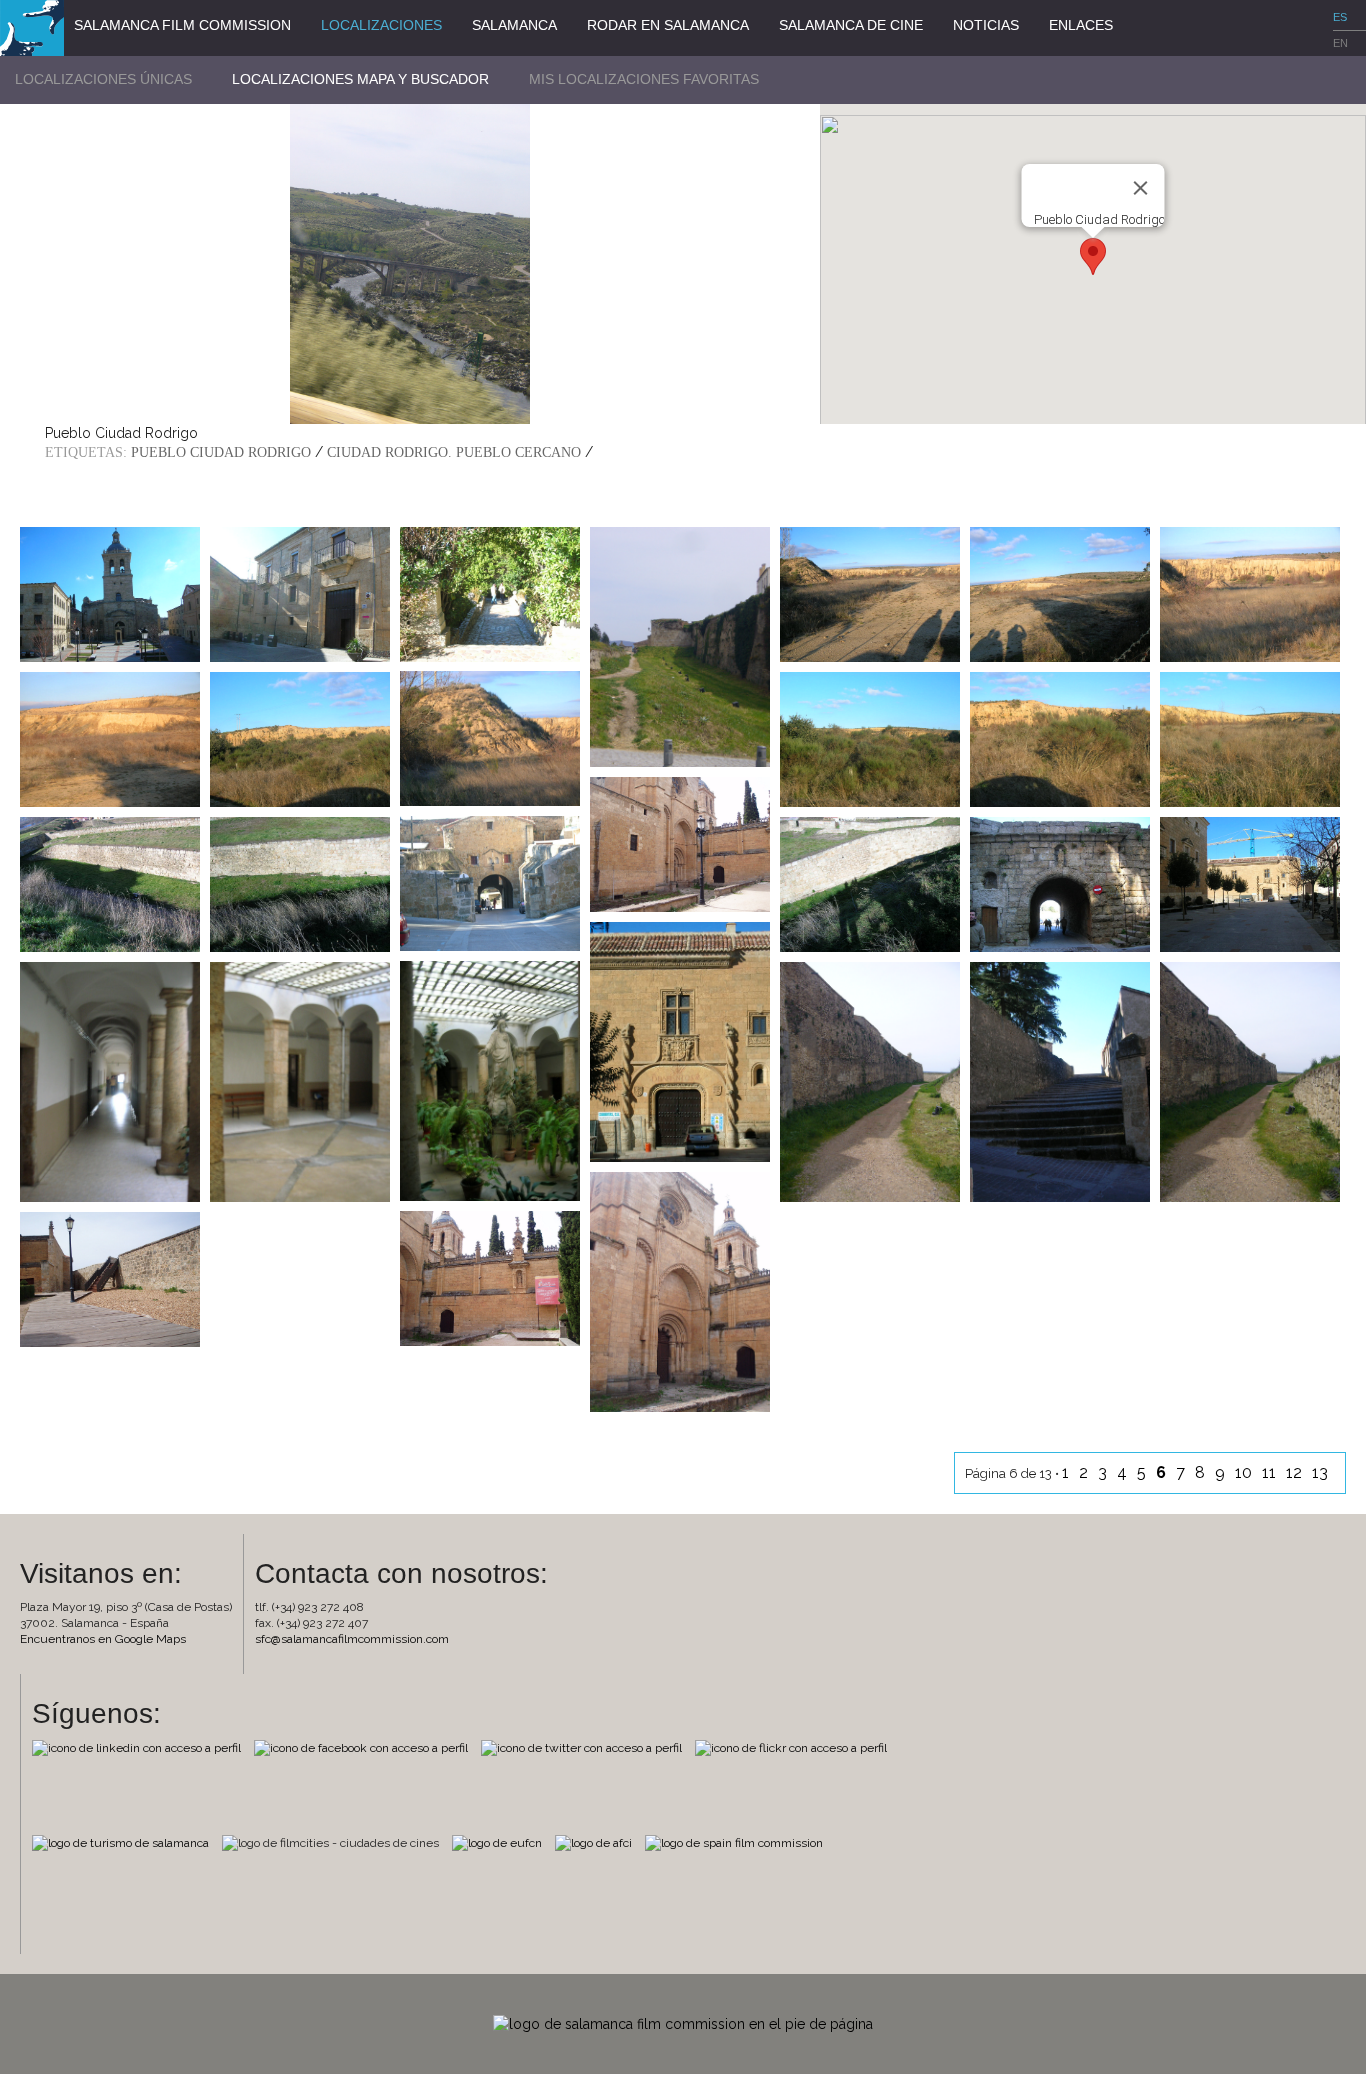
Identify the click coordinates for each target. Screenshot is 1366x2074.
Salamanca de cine (851, 25)
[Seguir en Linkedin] (141, 1747)
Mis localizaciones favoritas (644, 79)
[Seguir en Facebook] (366, 1747)
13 (1322, 1472)
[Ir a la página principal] (32, 27)
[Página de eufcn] (502, 1842)
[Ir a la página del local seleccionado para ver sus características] (110, 593)
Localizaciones (381, 25)
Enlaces (1081, 25)
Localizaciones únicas (103, 79)
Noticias (986, 25)
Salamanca (514, 25)
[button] (1093, 256)
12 (1296, 1472)
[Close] (1140, 188)
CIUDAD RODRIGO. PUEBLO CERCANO (454, 452)
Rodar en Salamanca (668, 25)
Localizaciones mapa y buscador (360, 79)
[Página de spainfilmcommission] (739, 1842)
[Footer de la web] (683, 2023)
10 (1245, 1472)
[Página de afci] (598, 1842)
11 (1271, 1472)
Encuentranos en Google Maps (103, 1639)
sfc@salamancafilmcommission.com (352, 1639)
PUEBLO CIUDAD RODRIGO (221, 452)
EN (1340, 43)
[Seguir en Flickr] (796, 1747)
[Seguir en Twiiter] (586, 1747)
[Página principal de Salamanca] (125, 1842)
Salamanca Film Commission (182, 25)
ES (1340, 17)
